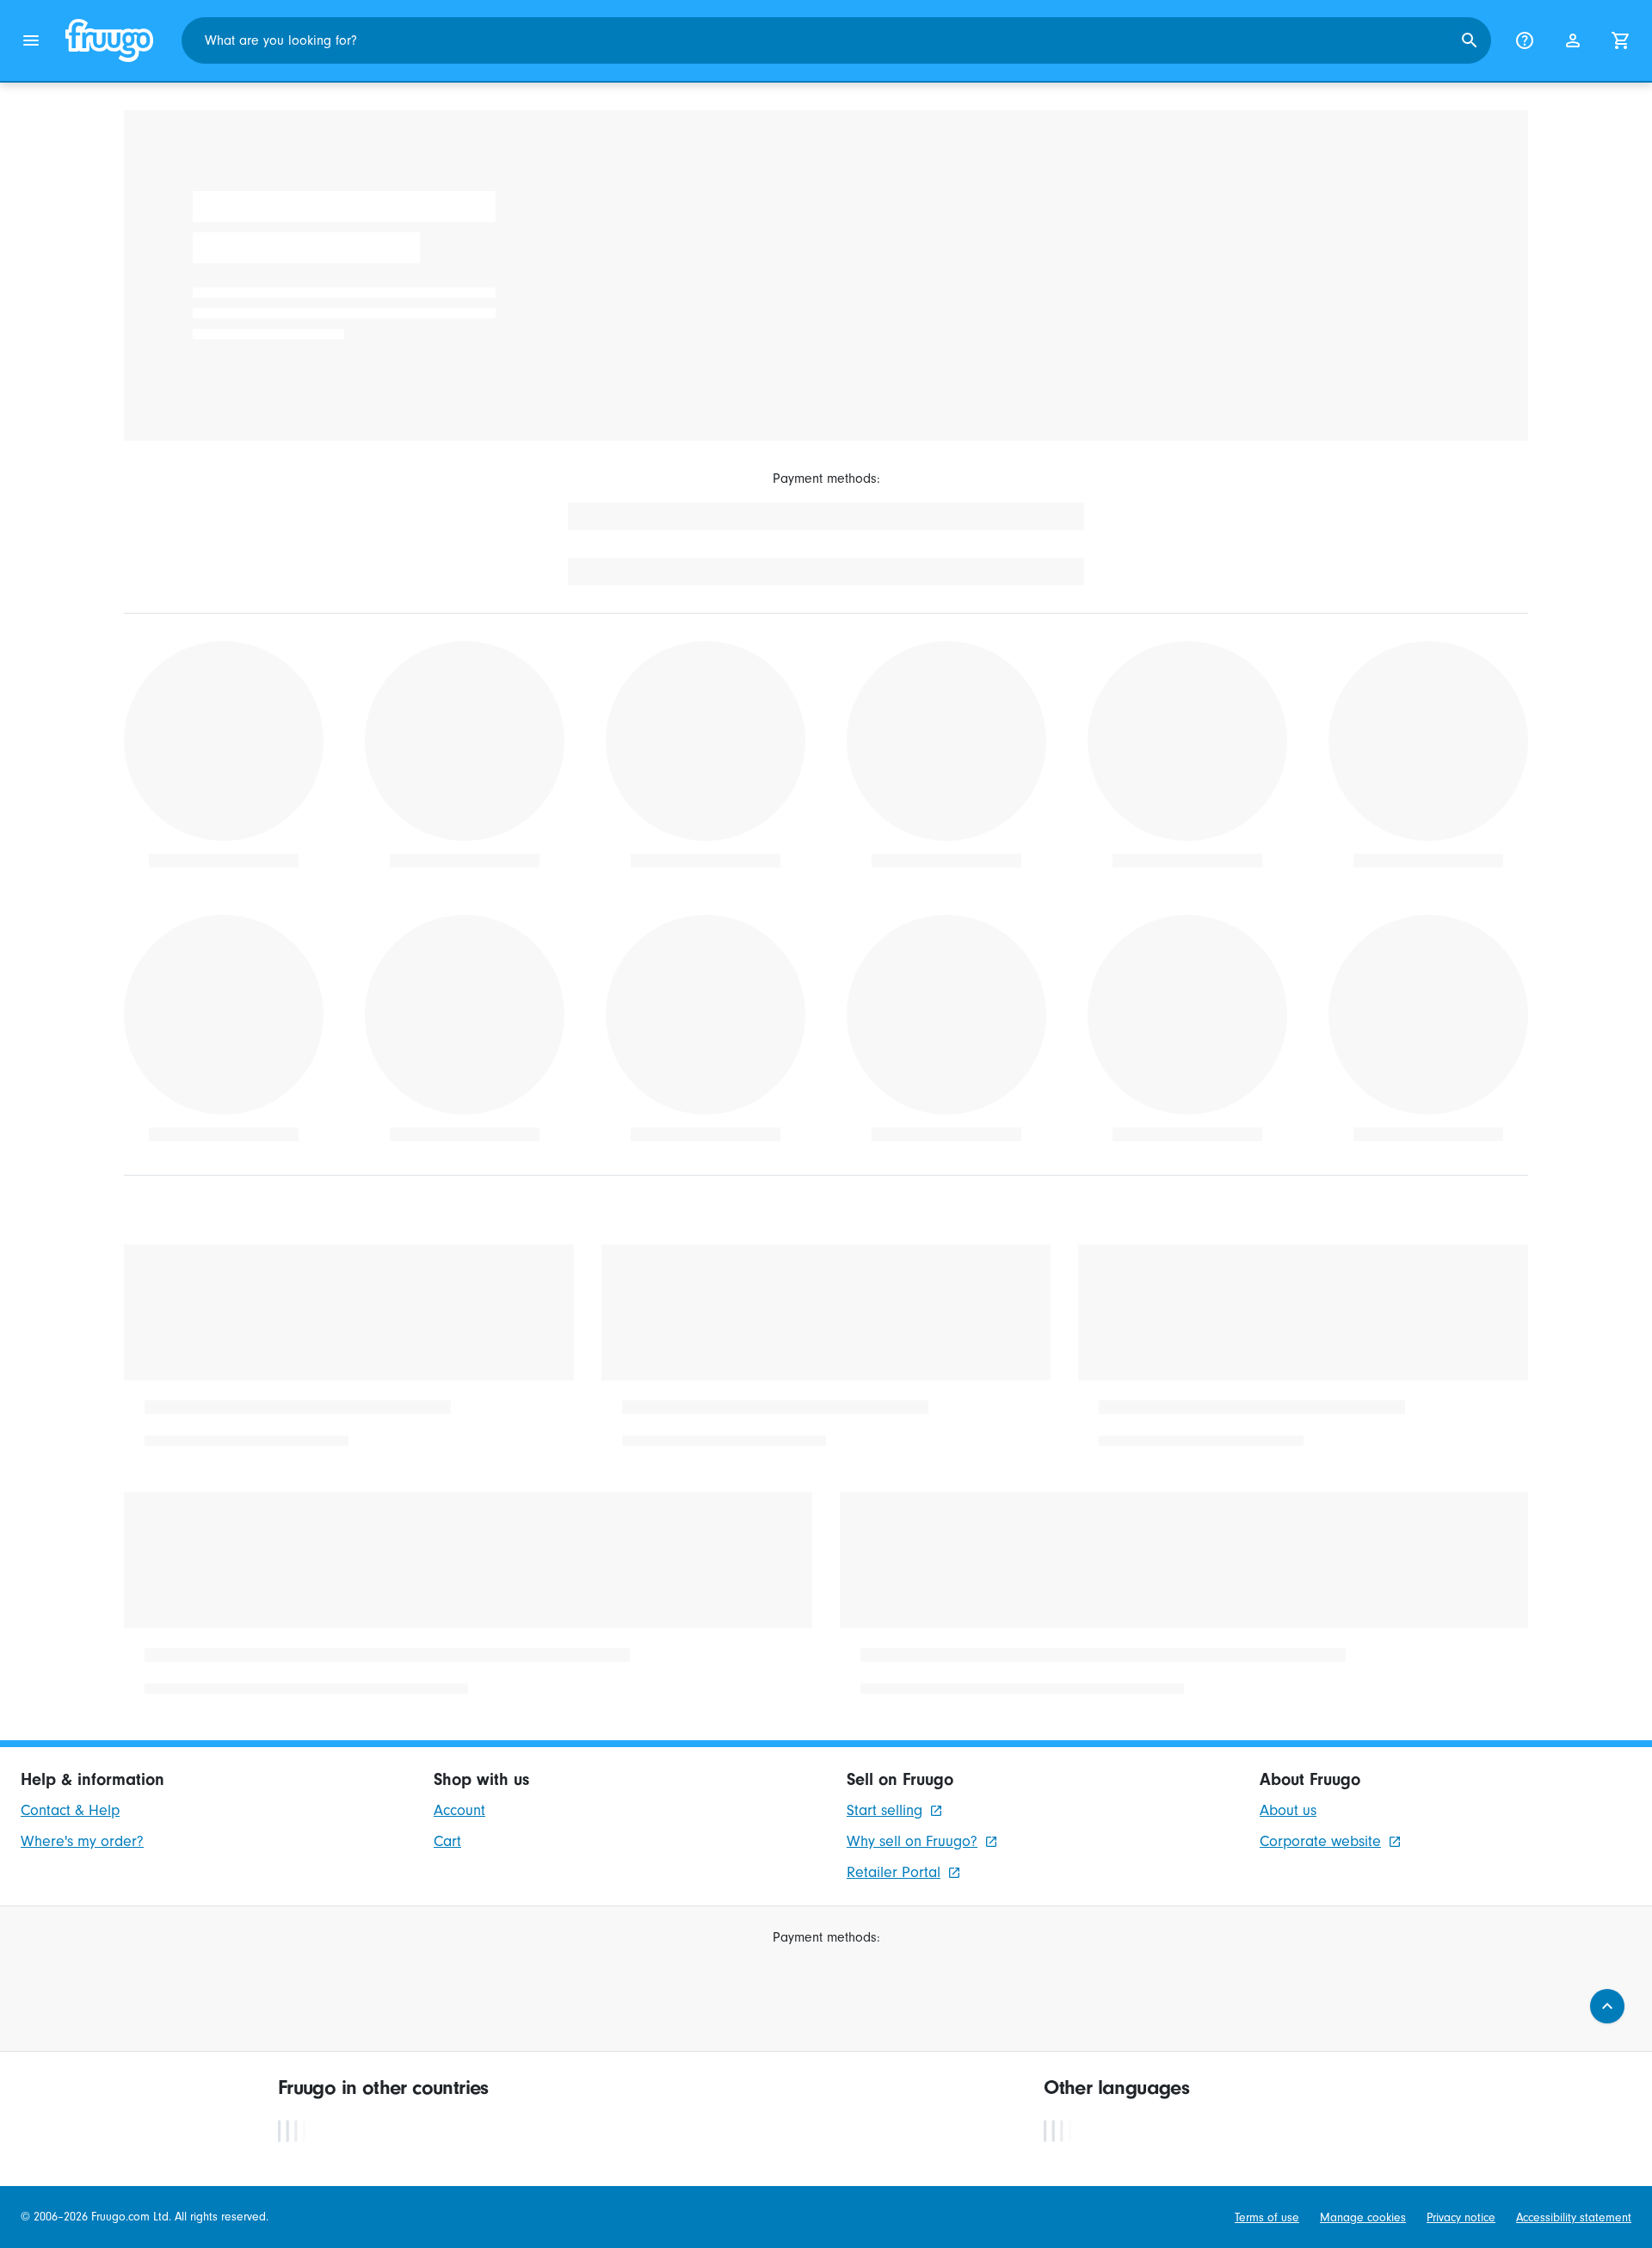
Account (459, 1810)
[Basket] (1621, 40)
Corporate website (1320, 1841)
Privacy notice (1461, 2217)
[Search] (1470, 40)
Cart (447, 1841)
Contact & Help (70, 1810)
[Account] (1573, 40)
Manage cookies (1363, 2217)
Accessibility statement (1574, 2217)
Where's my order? (82, 1841)
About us (1288, 1810)
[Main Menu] (31, 40)
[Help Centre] (1525, 40)
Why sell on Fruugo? (912, 1841)
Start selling (885, 1810)
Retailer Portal (894, 1872)
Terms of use (1267, 2217)
